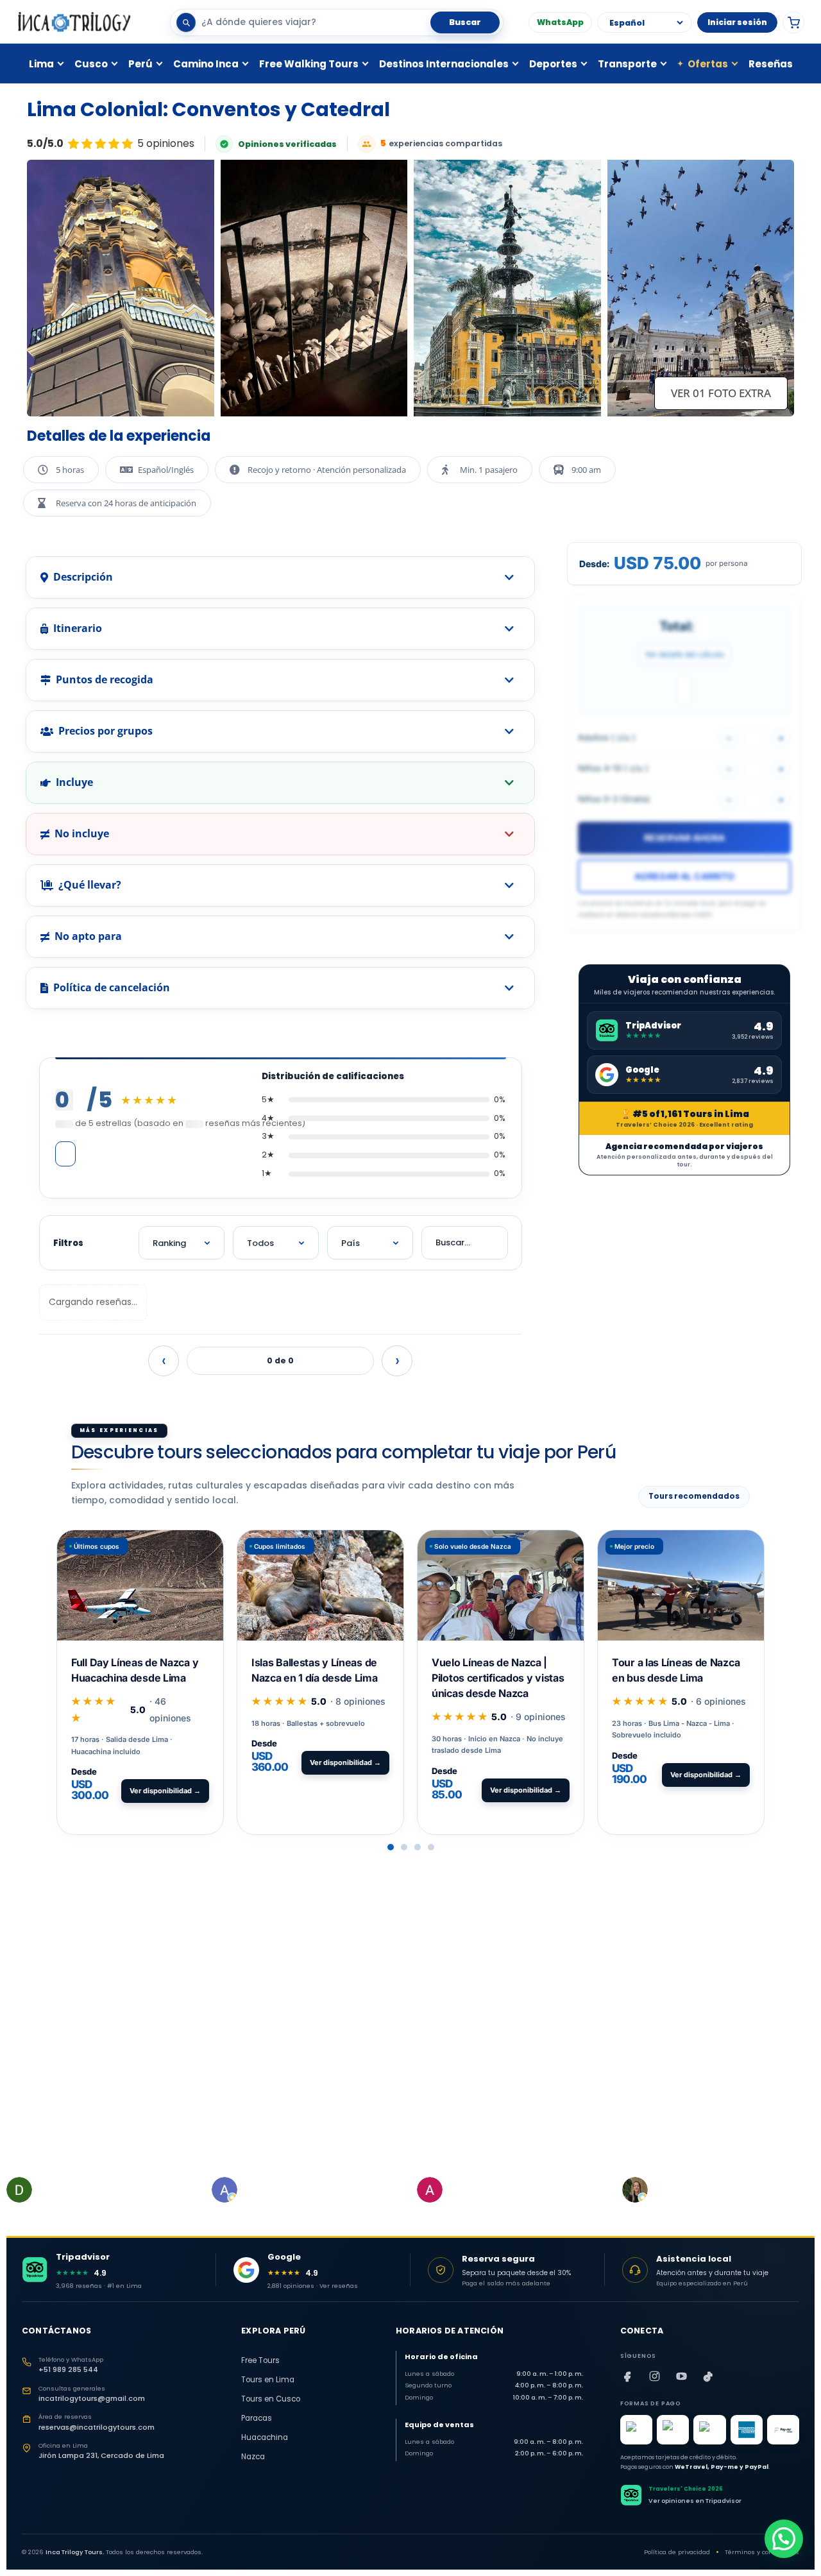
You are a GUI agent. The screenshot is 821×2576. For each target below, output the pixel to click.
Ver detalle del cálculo (685, 654)
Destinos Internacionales (444, 64)
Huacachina (265, 2437)
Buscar (465, 22)
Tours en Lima (268, 2380)
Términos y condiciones (762, 2552)
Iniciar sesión (737, 22)
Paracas (257, 2418)
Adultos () (607, 737)
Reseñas (771, 64)
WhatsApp (560, 22)
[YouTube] (682, 2376)
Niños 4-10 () (613, 768)
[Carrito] (793, 22)
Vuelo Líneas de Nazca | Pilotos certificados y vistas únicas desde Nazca (498, 1678)
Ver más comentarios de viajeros (65, 1154)
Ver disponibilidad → (165, 1791)
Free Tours (260, 2360)
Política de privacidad (677, 2552)
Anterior (164, 1361)
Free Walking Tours (309, 64)
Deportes (553, 64)
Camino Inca (206, 64)
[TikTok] (709, 2376)
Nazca (253, 2457)
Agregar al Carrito (684, 876)
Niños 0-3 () (614, 799)
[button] (391, 1847)
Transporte (627, 64)
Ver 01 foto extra (721, 393)
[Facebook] (628, 2376)
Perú (140, 64)
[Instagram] (655, 2376)
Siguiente (397, 1361)
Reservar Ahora (684, 838)
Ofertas (703, 64)
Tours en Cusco (271, 2399)
